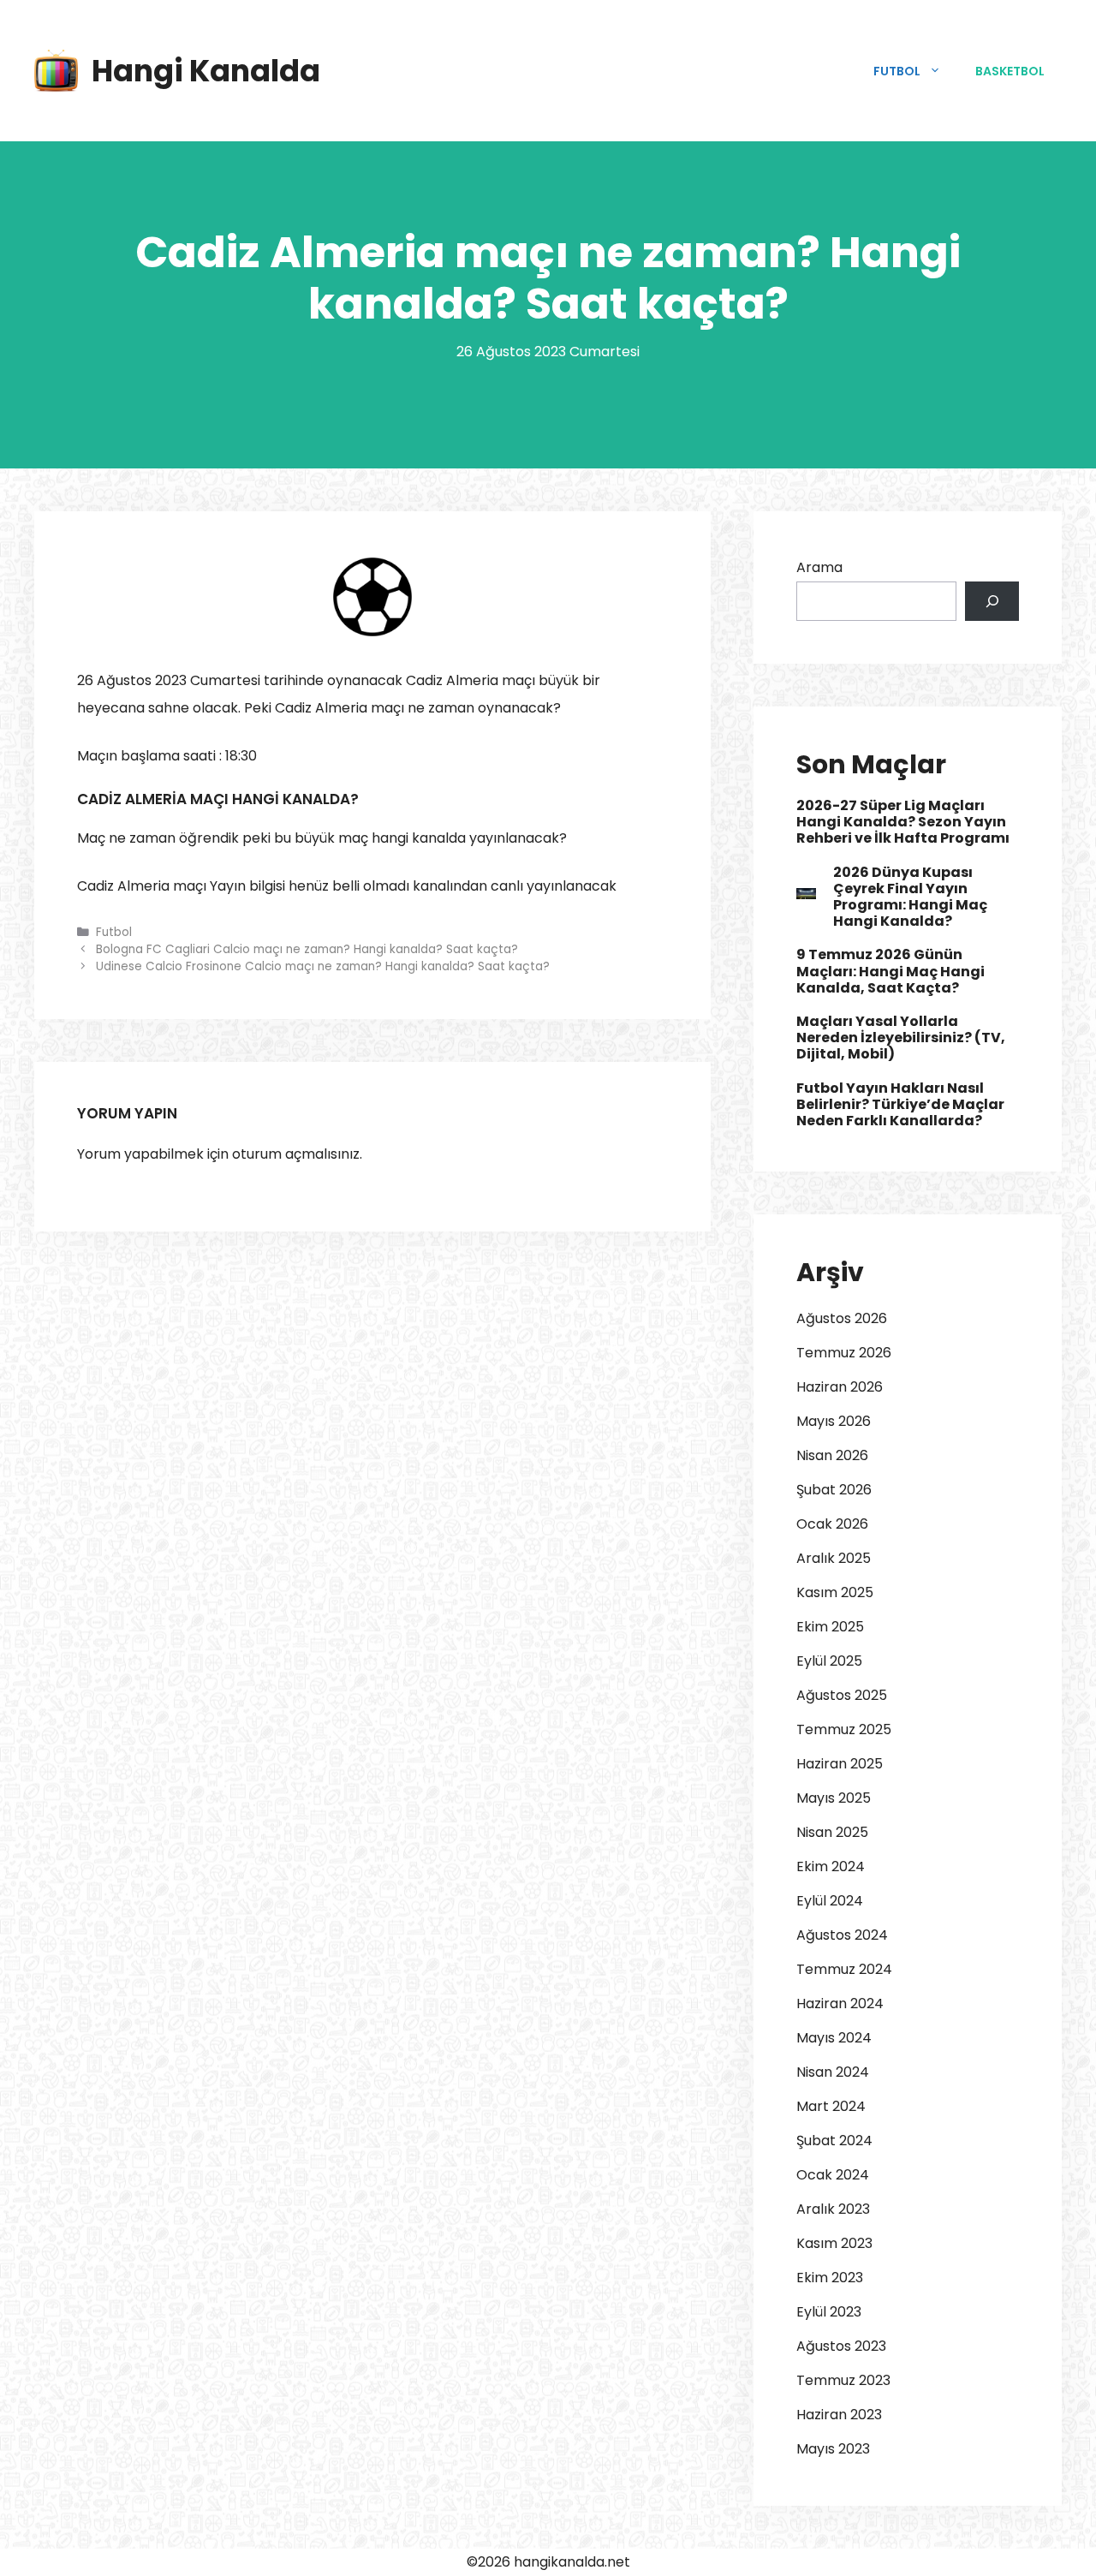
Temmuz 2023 (843, 2380)
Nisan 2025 (832, 1832)
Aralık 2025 (834, 1558)
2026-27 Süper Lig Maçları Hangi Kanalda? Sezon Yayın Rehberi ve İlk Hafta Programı (903, 822)
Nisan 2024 (833, 2072)
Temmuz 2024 (844, 1969)
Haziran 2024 (840, 2004)
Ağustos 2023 (841, 2346)
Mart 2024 (831, 2106)
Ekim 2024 (831, 1866)
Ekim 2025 (830, 1627)
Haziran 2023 (839, 2415)
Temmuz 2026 (844, 1353)
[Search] (992, 601)
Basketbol (1010, 71)
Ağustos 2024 (842, 1935)
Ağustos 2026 (842, 1318)
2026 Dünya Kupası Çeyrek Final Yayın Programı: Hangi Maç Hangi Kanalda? (910, 897)
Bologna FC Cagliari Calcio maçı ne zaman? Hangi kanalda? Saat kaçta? (307, 949)
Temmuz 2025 (844, 1729)
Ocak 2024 (833, 2175)
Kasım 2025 (835, 1592)
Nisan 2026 (832, 1455)
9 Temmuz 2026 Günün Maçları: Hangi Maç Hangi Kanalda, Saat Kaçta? (890, 971)
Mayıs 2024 (834, 2038)
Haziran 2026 (840, 1387)
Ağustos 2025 (842, 1695)
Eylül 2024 (830, 1901)
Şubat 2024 (834, 2141)
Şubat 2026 (834, 1490)
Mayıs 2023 (833, 2449)
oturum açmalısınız (296, 1154)
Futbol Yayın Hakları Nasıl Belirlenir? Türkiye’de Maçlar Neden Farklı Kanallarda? (900, 1104)
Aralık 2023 (833, 2209)
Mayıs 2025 (834, 1798)
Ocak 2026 (832, 1524)
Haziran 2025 (840, 1764)
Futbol (897, 71)
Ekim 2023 (830, 2278)
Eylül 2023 (829, 2312)
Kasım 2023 (834, 2243)
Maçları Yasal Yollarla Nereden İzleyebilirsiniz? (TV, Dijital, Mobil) (901, 1038)
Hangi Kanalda (206, 71)
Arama (819, 567)
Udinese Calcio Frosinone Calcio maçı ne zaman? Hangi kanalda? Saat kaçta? (323, 966)
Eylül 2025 (829, 1661)
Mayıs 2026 (834, 1421)
